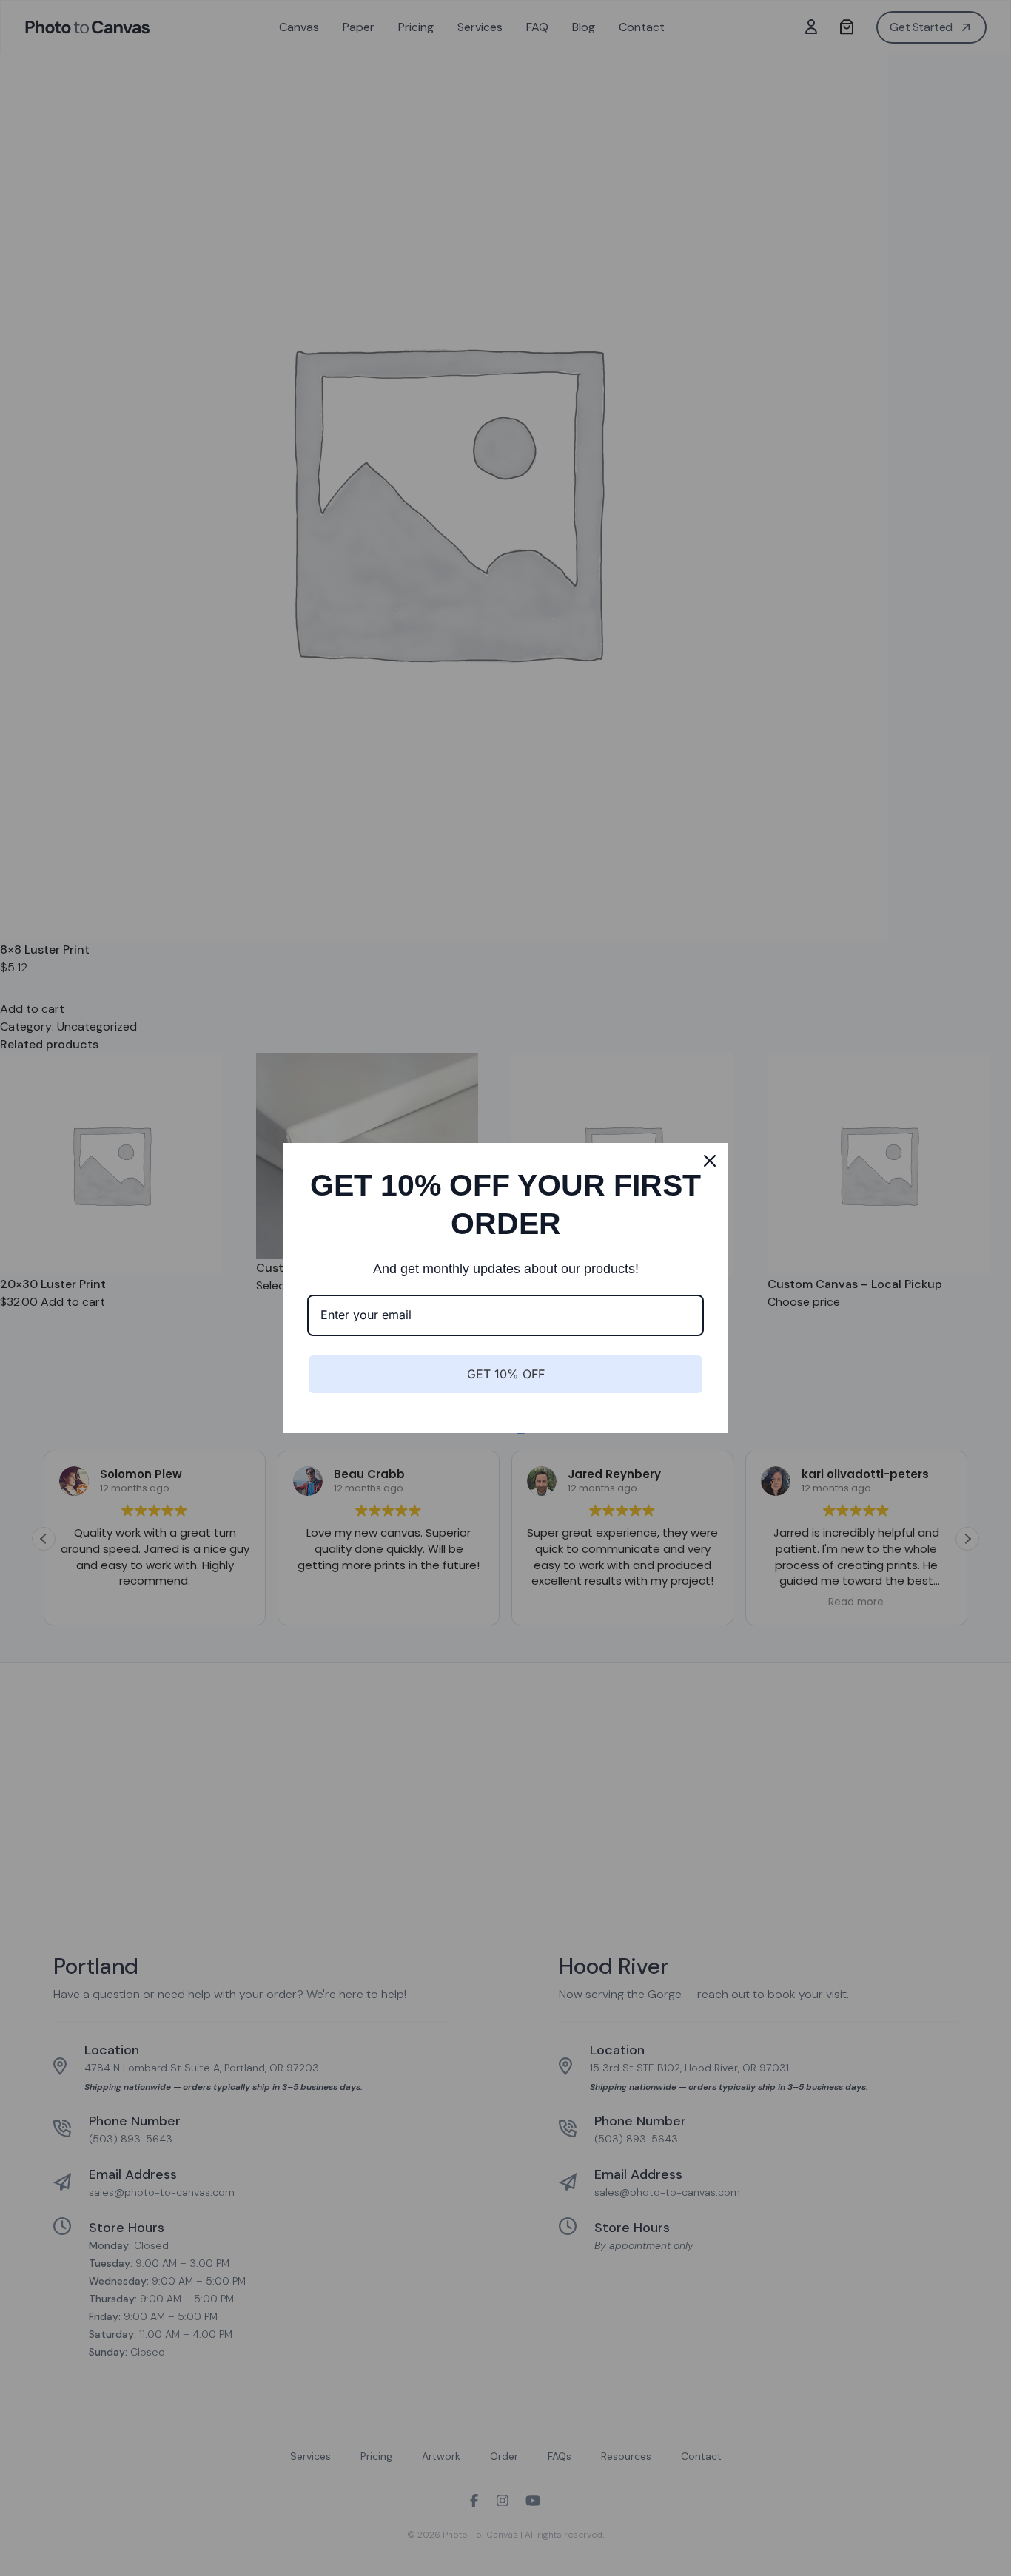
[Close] (710, 1161)
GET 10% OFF (506, 1374)
